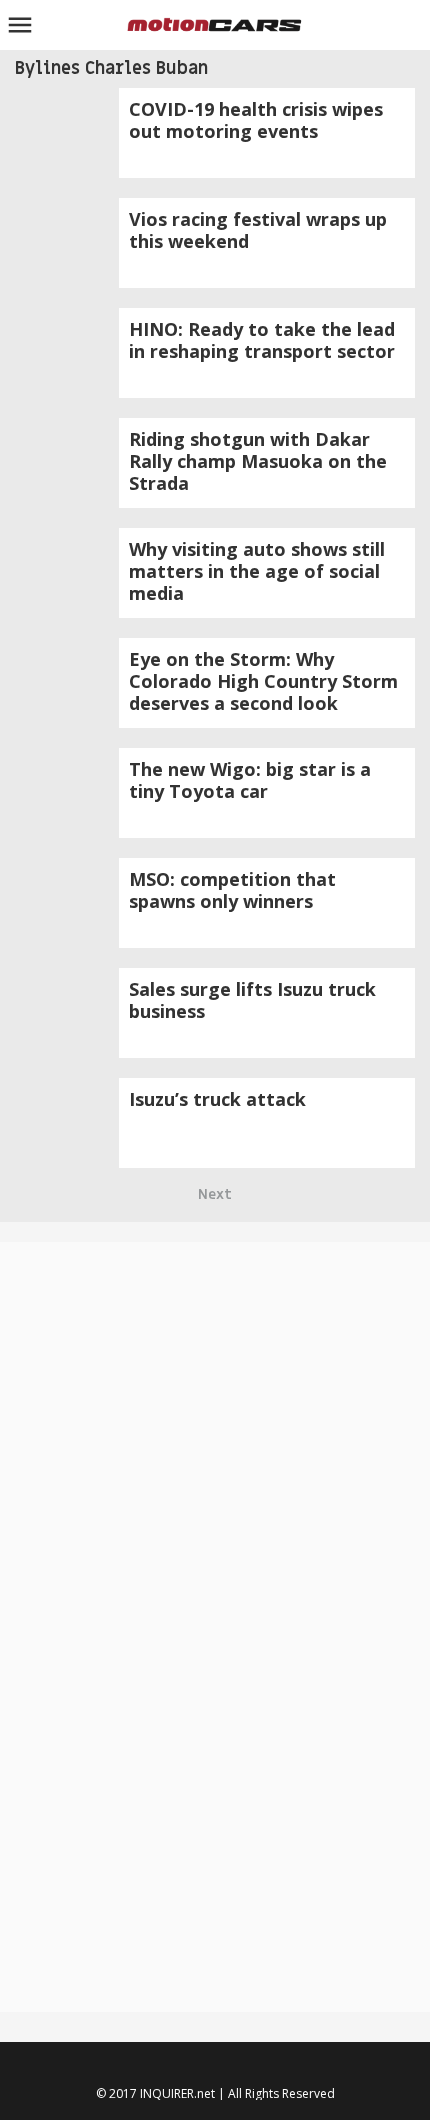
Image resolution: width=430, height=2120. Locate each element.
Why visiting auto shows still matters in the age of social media (257, 571)
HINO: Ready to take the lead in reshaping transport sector (262, 340)
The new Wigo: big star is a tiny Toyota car (250, 780)
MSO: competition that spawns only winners (232, 890)
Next (215, 1194)
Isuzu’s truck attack (217, 1099)
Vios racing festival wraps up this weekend (258, 230)
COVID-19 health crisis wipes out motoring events (256, 120)
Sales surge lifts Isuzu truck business (252, 1000)
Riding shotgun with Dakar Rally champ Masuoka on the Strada (258, 461)
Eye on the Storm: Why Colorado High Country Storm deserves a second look (263, 681)
